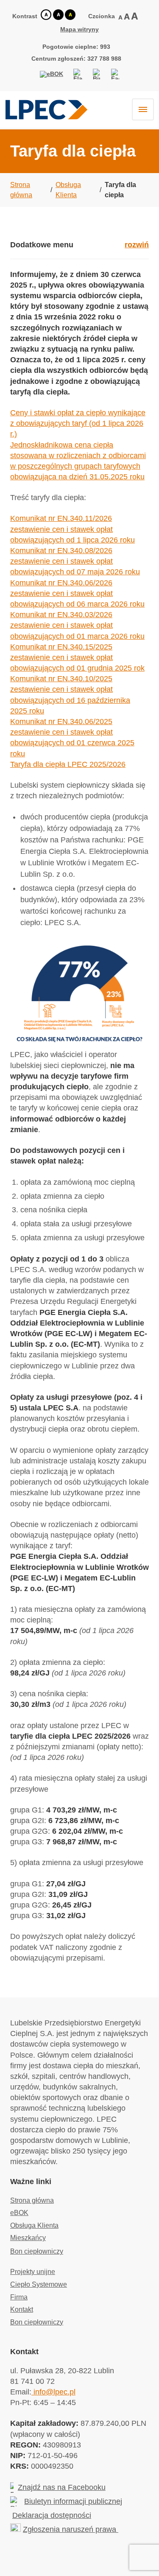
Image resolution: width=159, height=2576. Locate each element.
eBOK (19, 2213)
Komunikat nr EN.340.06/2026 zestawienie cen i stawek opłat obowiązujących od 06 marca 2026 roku (77, 593)
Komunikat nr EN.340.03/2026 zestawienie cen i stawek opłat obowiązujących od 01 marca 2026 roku (77, 625)
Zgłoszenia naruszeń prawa (71, 2529)
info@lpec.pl (53, 2392)
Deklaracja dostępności (52, 2515)
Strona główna (32, 2200)
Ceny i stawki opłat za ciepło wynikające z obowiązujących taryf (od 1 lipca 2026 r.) (78, 423)
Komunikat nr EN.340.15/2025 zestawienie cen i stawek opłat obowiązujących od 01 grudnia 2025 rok (77, 657)
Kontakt (22, 2309)
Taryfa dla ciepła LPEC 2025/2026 (68, 764)
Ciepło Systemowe (39, 2284)
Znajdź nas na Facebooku (62, 2487)
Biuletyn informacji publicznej (73, 2501)
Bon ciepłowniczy (37, 2251)
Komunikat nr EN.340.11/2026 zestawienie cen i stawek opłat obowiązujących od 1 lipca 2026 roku (73, 529)
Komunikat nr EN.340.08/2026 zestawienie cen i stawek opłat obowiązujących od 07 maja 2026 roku (75, 561)
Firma (19, 2297)
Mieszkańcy (28, 2238)
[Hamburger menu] (143, 109)
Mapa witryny (79, 29)
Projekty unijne (33, 2272)
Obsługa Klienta (34, 2225)
